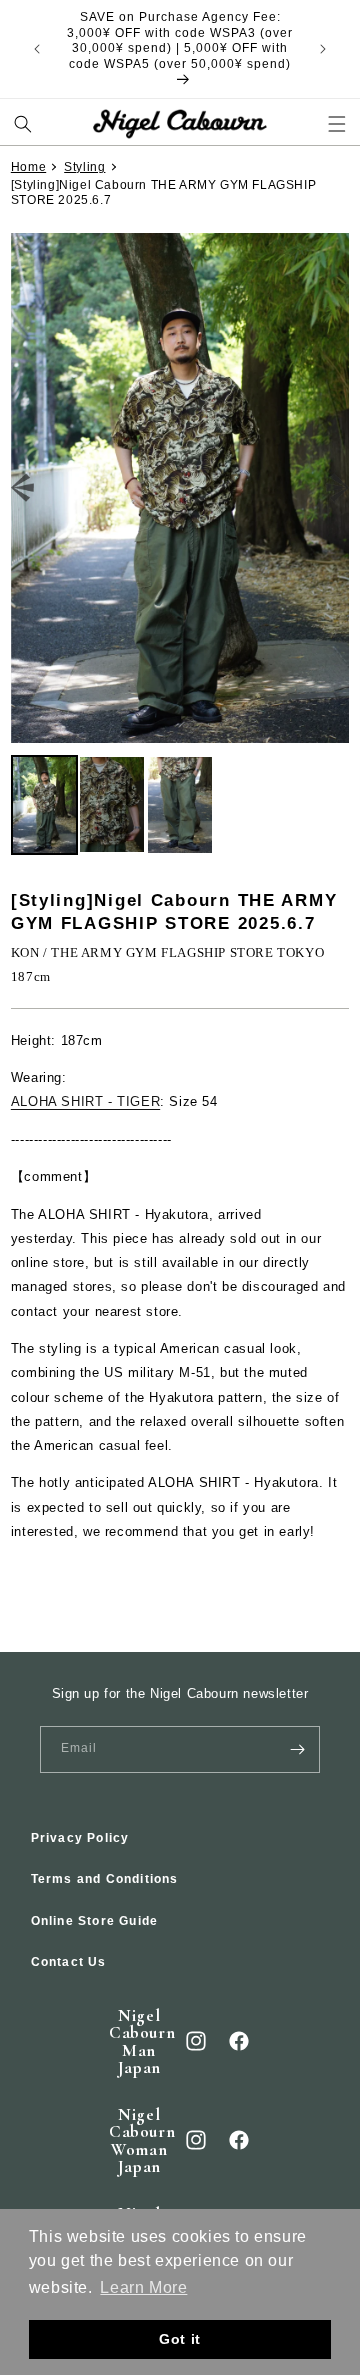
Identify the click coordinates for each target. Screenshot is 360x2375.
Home (28, 167)
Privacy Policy (80, 1838)
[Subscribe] (297, 1749)
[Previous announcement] (37, 49)
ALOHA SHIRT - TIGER (85, 1101)
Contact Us (69, 1962)
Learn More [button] (143, 2287)
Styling (84, 167)
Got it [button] (180, 2339)
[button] (23, 124)
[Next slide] (337, 488)
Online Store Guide (95, 1921)
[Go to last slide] (22, 488)
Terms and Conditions (105, 1879)
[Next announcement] (323, 49)
